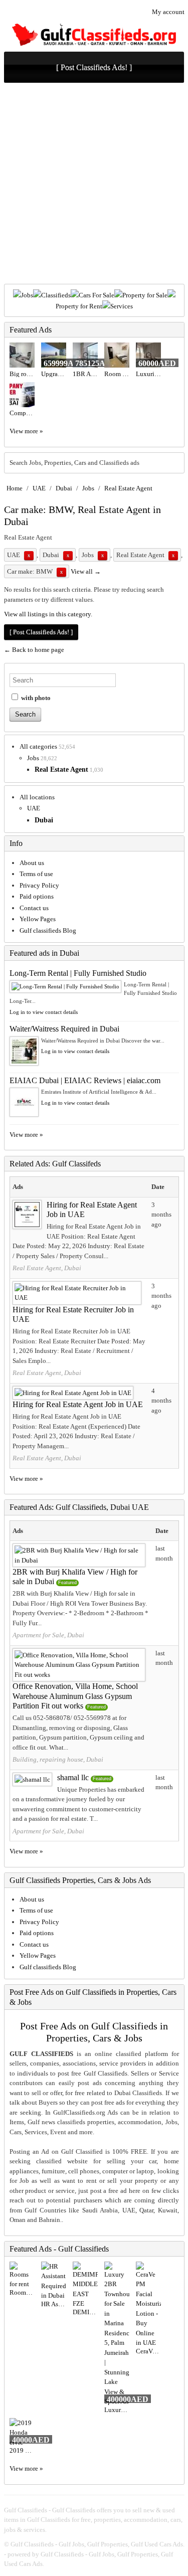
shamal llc (73, 1777)
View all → (86, 571)
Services (122, 306)
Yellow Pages (38, 919)
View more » (26, 431)
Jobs (27, 295)
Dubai (64, 488)
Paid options (37, 896)
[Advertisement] (94, 185)
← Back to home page (34, 650)
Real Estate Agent (128, 488)
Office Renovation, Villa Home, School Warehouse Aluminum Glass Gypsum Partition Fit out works (75, 1696)
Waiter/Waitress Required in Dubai (64, 1029)
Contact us (34, 908)
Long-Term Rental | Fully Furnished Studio (78, 973)
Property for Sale (145, 295)
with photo (35, 698)
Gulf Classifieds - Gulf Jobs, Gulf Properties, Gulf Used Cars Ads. (98, 2544)
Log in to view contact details (44, 1012)
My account (168, 12)
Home (15, 488)
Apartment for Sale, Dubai (48, 1635)
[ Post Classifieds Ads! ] (94, 67)
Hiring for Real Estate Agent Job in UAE (78, 1404)
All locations (37, 797)
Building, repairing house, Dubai (58, 1759)
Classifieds (56, 295)
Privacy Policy (39, 885)
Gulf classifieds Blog (48, 930)
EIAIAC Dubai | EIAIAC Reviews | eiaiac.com (85, 1080)
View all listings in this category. (48, 614)
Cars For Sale (97, 295)
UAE (39, 488)
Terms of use (36, 874)
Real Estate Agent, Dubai (47, 1268)
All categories (38, 746)
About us (32, 863)
